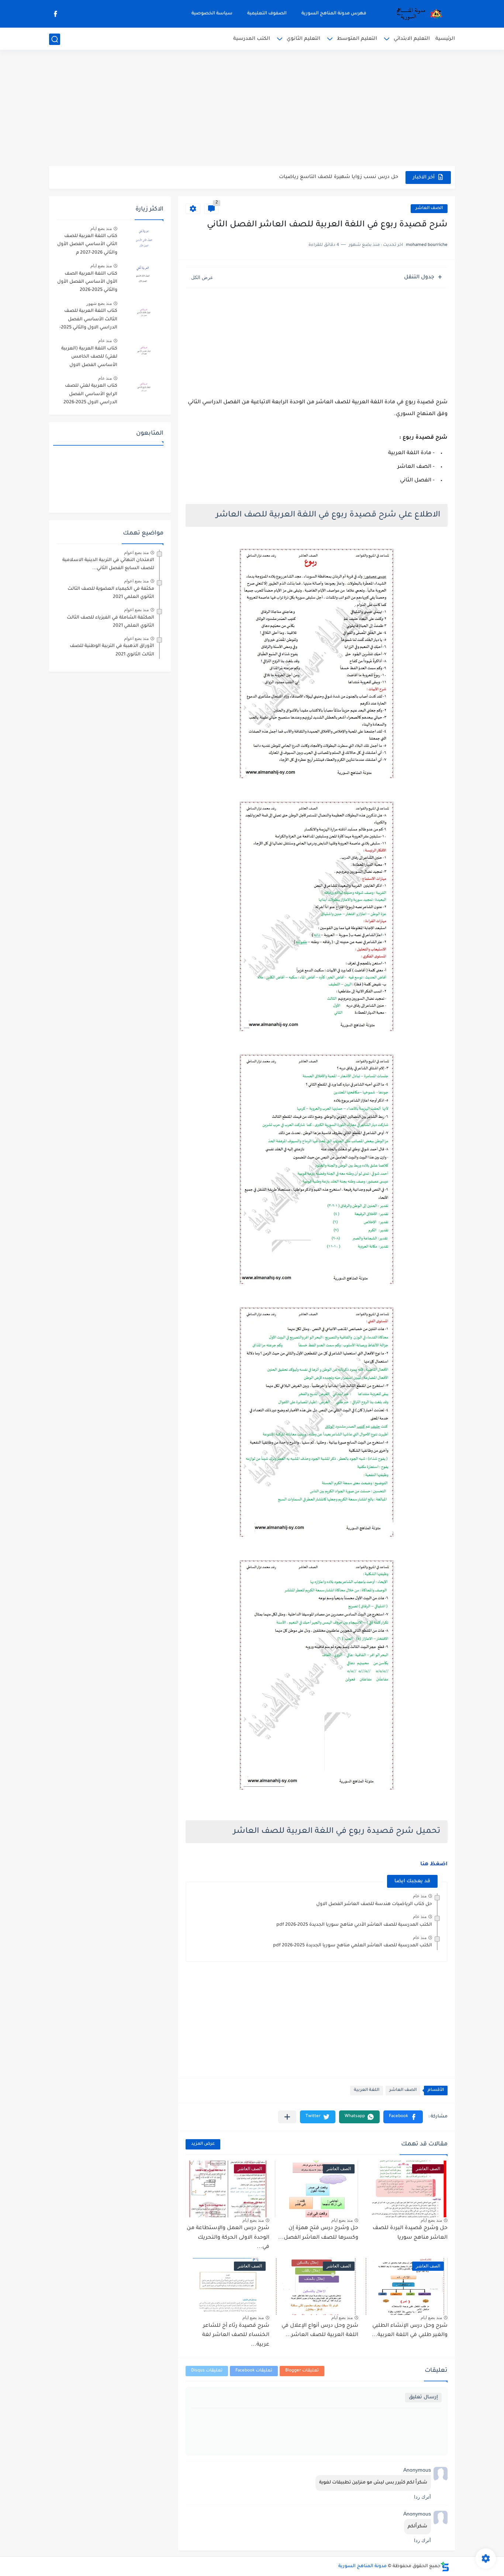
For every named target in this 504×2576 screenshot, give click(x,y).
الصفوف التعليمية (267, 14)
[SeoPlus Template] (445, 2567)
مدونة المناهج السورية (363, 2566)
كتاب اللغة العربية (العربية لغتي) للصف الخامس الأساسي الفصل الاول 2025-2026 (89, 358)
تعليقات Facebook (254, 2371)
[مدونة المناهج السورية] (418, 14)
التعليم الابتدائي (412, 39)
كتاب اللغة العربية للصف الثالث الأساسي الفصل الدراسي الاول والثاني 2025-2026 (88, 321)
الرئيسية (445, 39)
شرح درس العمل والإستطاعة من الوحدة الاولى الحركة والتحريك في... (228, 2238)
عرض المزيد (203, 2144)
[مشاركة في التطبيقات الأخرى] (287, 2117)
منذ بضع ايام (431, 2220)
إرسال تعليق (423, 2397)
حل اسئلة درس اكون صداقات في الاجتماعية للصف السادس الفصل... (317, 177)
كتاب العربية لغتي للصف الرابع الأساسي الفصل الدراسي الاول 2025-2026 (90, 394)
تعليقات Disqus (207, 2371)
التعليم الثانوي (303, 39)
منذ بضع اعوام (136, 553)
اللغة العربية (367, 2090)
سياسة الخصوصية (212, 14)
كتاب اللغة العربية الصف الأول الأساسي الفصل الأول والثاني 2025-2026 (87, 282)
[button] (403, 2117)
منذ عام (420, 1896)
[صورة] (143, 239)
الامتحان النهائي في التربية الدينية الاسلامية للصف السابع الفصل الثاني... (108, 564)
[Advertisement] (252, 109)
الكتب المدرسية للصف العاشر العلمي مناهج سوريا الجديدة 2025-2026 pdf (353, 1946)
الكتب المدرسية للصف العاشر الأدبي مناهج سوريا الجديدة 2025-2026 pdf (354, 1925)
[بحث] (55, 39)
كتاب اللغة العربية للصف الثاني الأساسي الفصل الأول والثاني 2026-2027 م (87, 245)
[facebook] (55, 14)
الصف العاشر (429, 208)
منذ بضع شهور (99, 303)
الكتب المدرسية (252, 39)
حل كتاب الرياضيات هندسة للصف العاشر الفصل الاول (374, 1904)
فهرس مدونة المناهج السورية (334, 14)
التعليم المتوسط (357, 39)
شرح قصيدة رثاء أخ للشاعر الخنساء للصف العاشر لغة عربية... (236, 2335)
